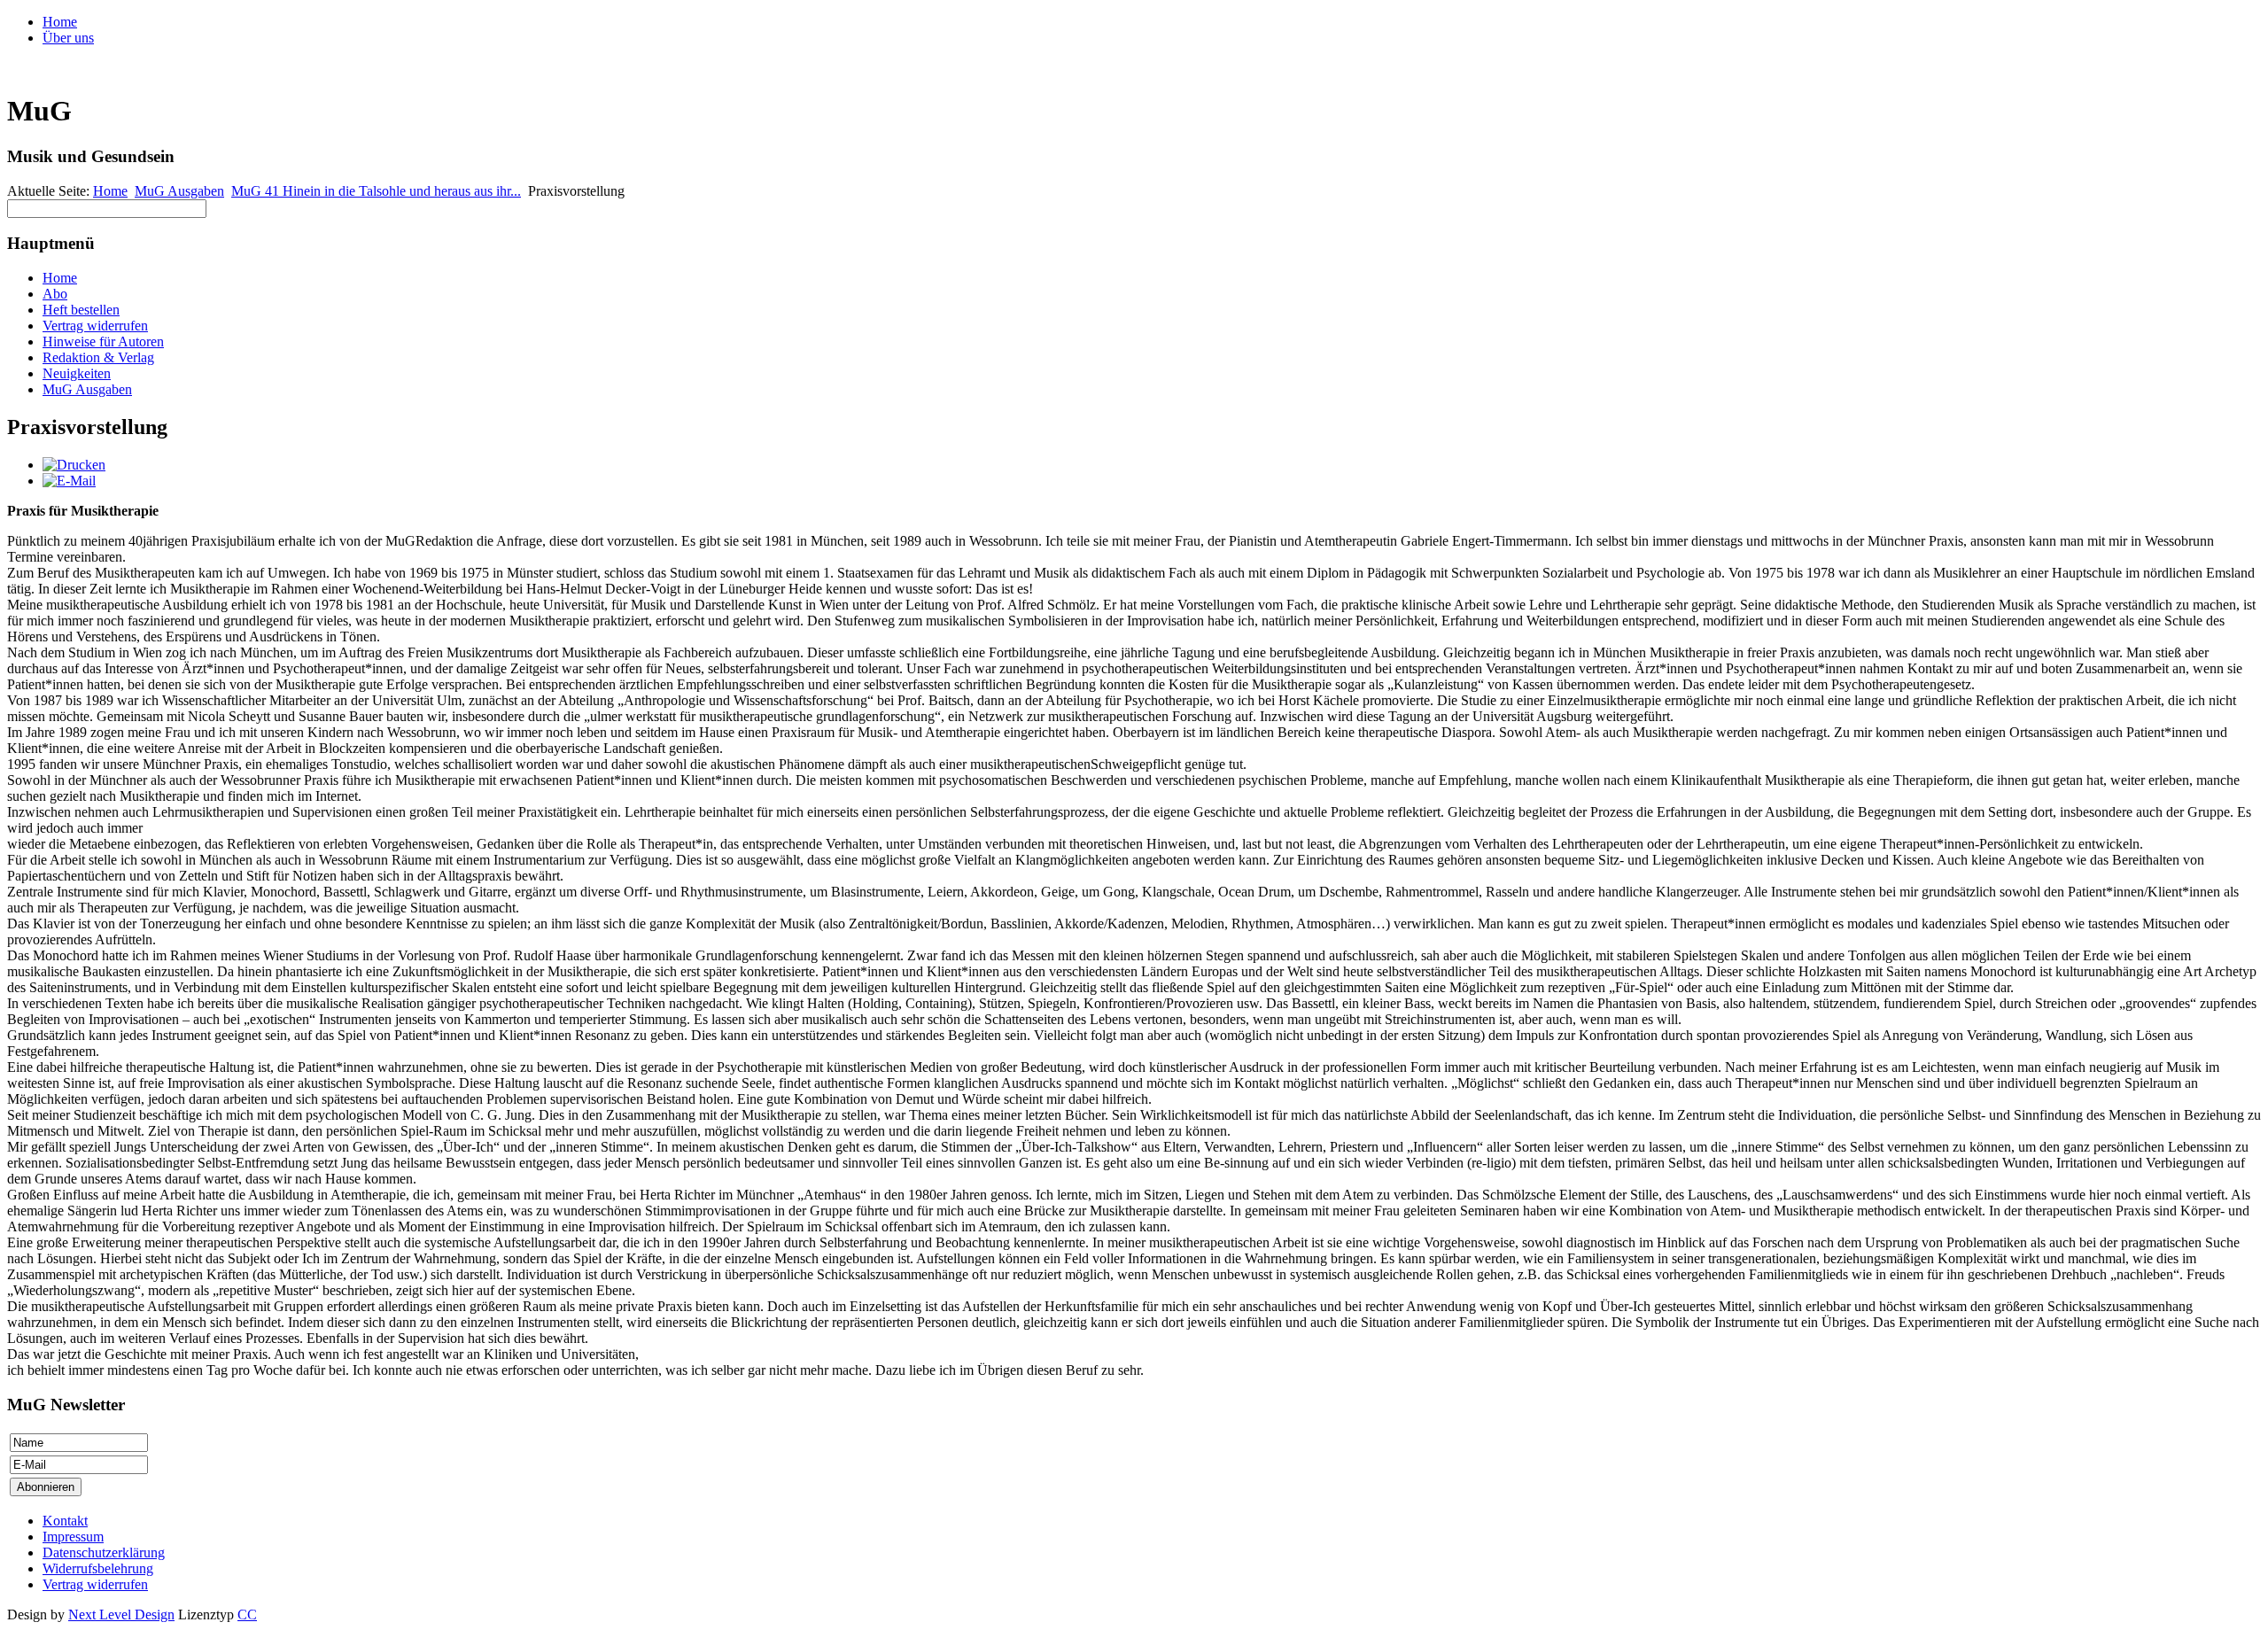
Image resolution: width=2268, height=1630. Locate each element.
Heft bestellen (81, 310)
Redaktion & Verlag (98, 357)
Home (60, 22)
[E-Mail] (69, 481)
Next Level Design (121, 1614)
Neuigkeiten (77, 373)
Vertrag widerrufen (95, 326)
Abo (55, 294)
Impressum (73, 1537)
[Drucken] (74, 465)
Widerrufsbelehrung (98, 1568)
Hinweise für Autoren (103, 342)
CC (247, 1614)
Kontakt (65, 1521)
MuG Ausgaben (179, 191)
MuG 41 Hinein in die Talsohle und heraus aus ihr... (376, 191)
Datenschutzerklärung (104, 1552)
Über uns (68, 38)
